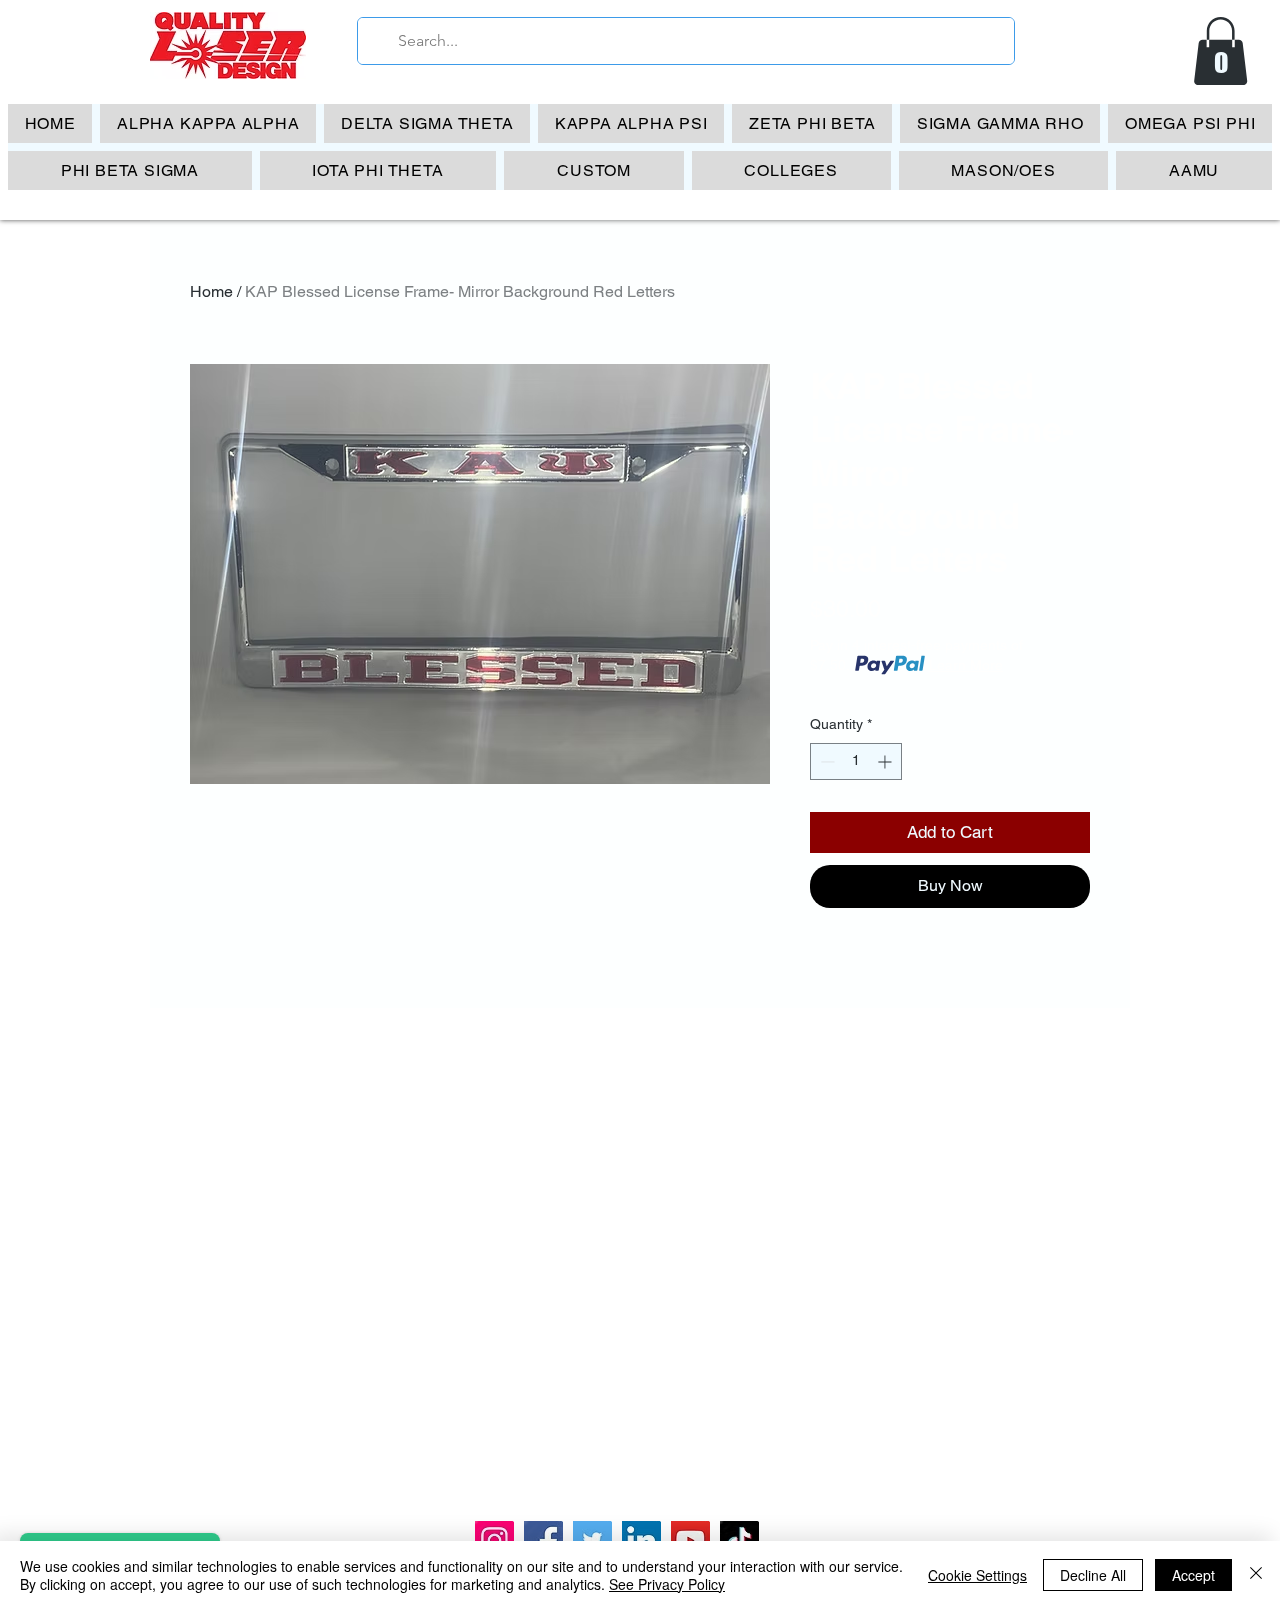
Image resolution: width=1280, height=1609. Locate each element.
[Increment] (886, 761)
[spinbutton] (856, 761)
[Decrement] (825, 761)
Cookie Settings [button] (977, 1575)
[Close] (1256, 1575)
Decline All (1093, 1575)
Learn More (966, 665)
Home (211, 291)
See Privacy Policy (667, 1584)
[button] (1220, 51)
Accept (1193, 1575)
